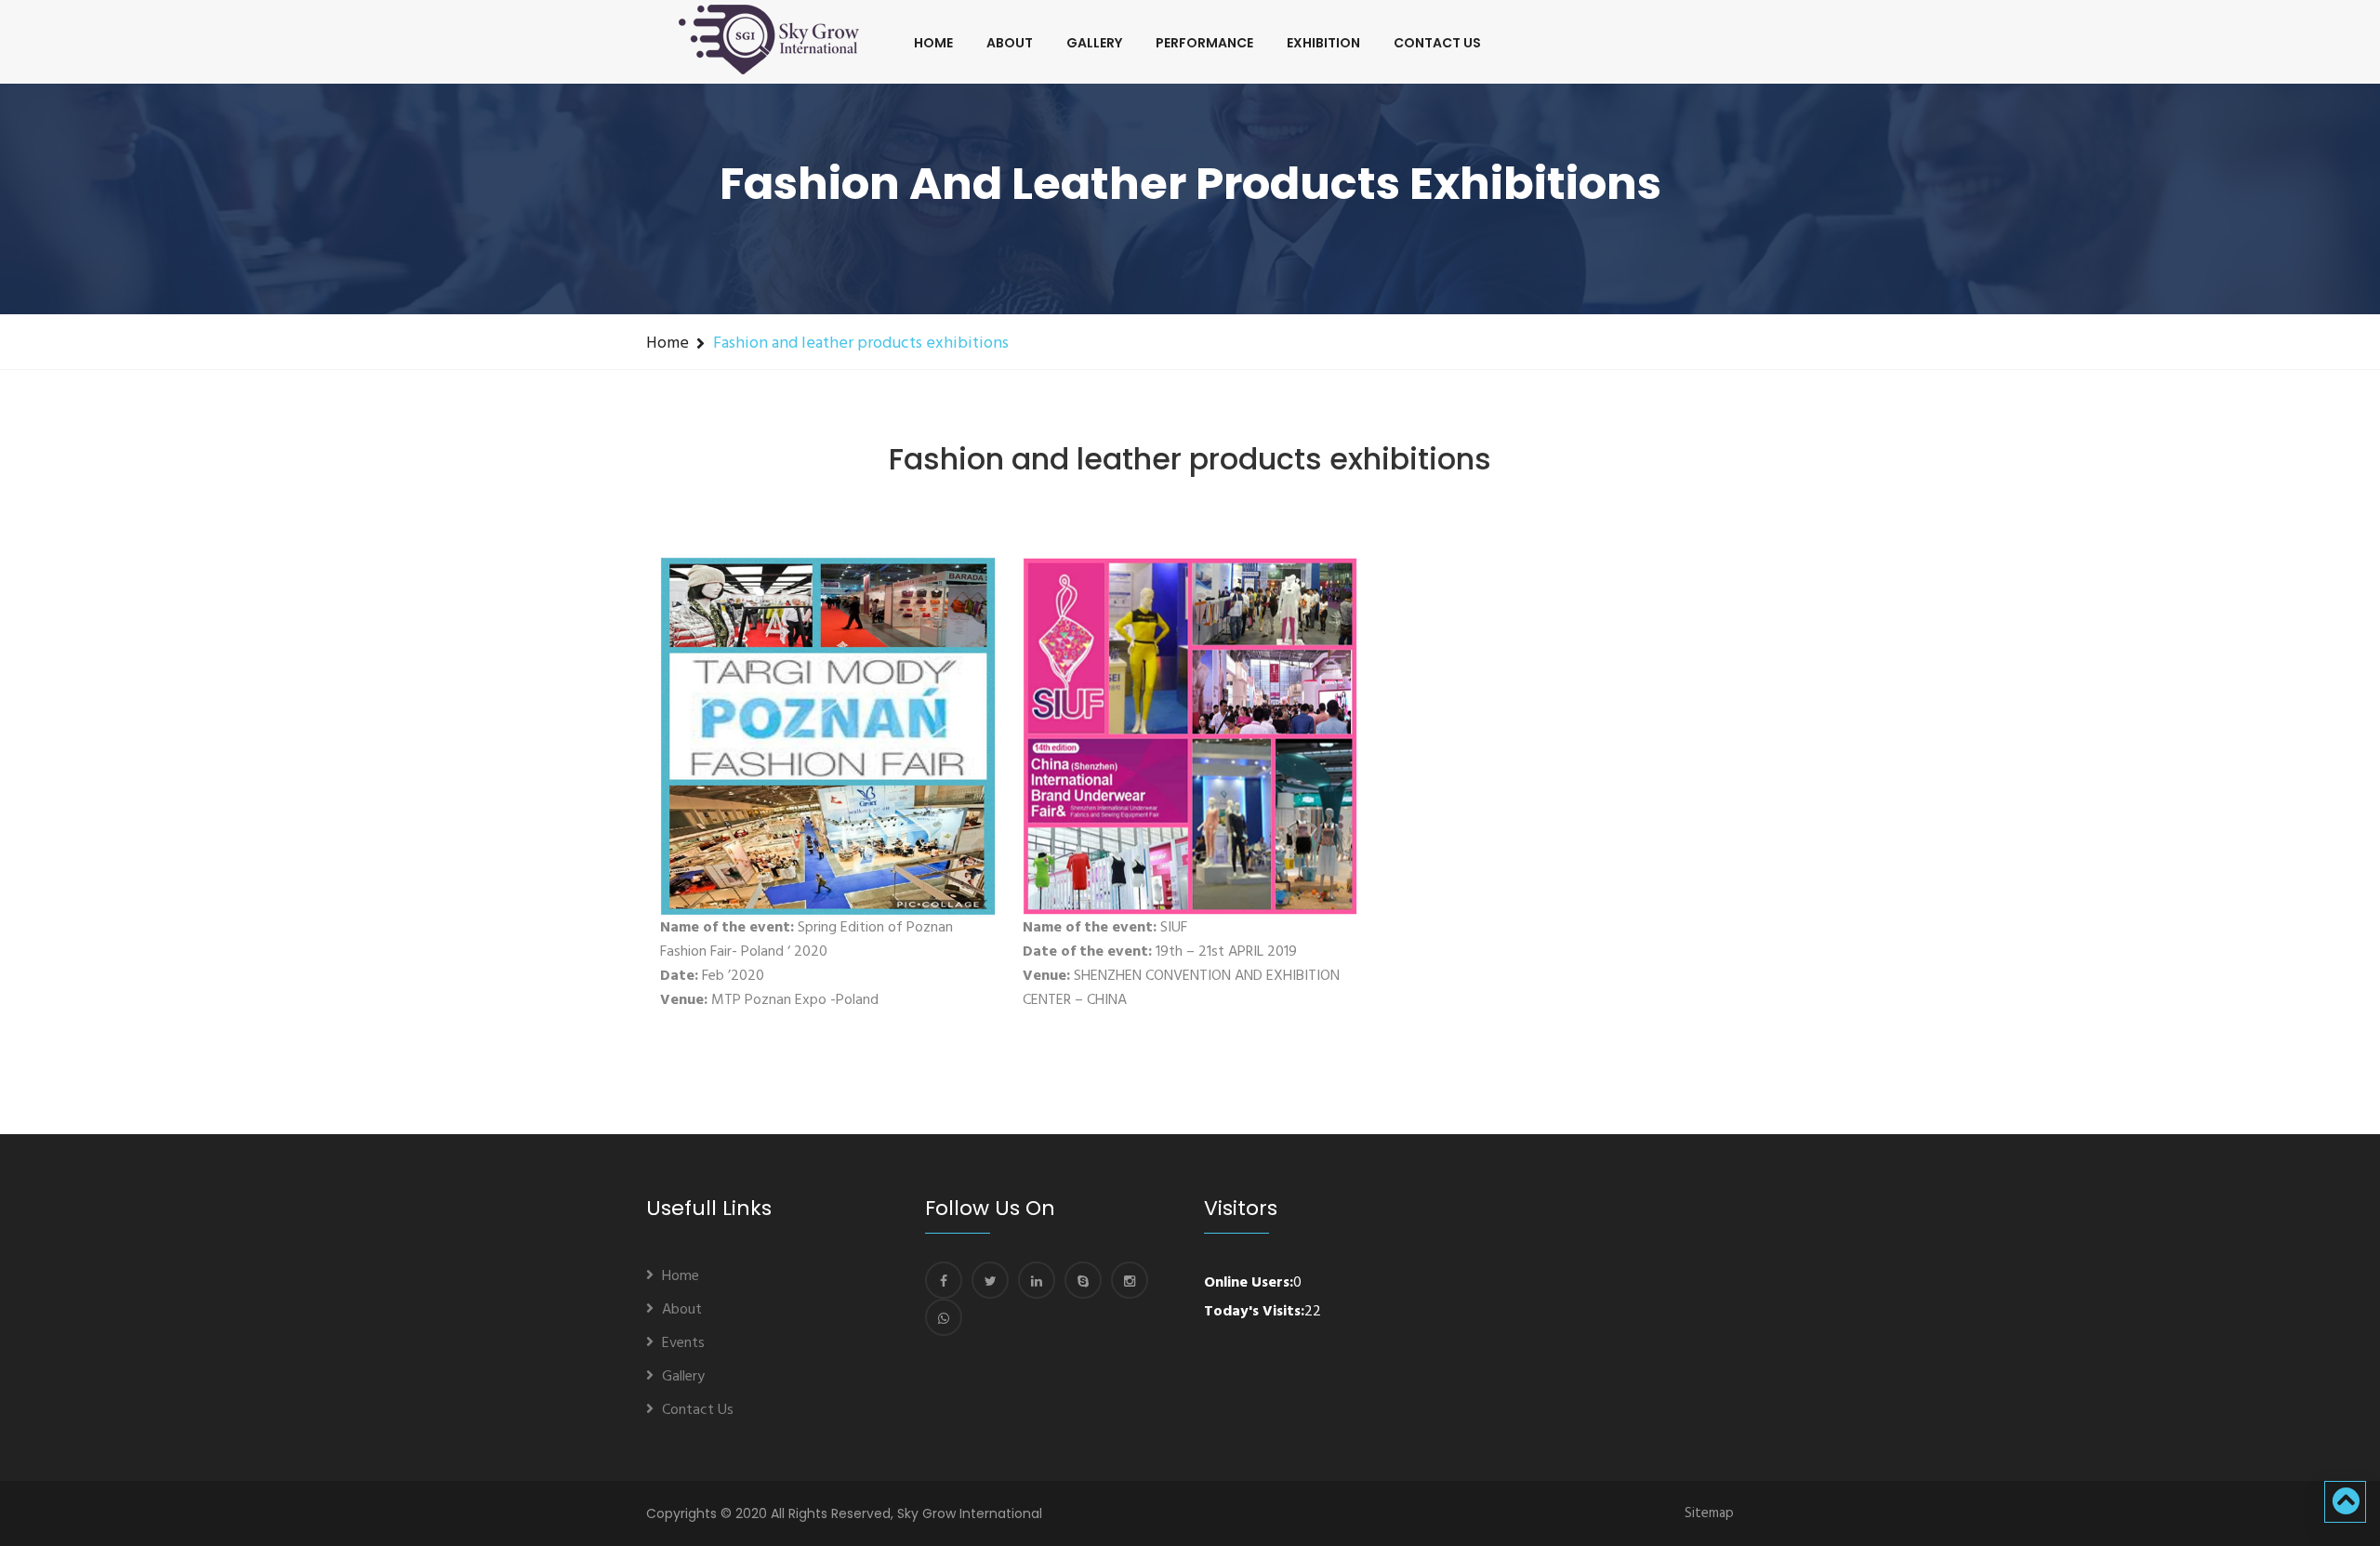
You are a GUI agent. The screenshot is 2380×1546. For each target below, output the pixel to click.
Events (683, 1343)
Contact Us (1437, 43)
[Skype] (1083, 1280)
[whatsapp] (944, 1317)
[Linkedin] (1037, 1280)
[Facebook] (944, 1280)
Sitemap (1709, 1513)
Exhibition (1323, 43)
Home (933, 43)
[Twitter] (990, 1280)
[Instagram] (1130, 1280)
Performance (1204, 43)
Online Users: (1249, 1283)
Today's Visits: (1254, 1312)
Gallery (1094, 43)
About (1010, 43)
